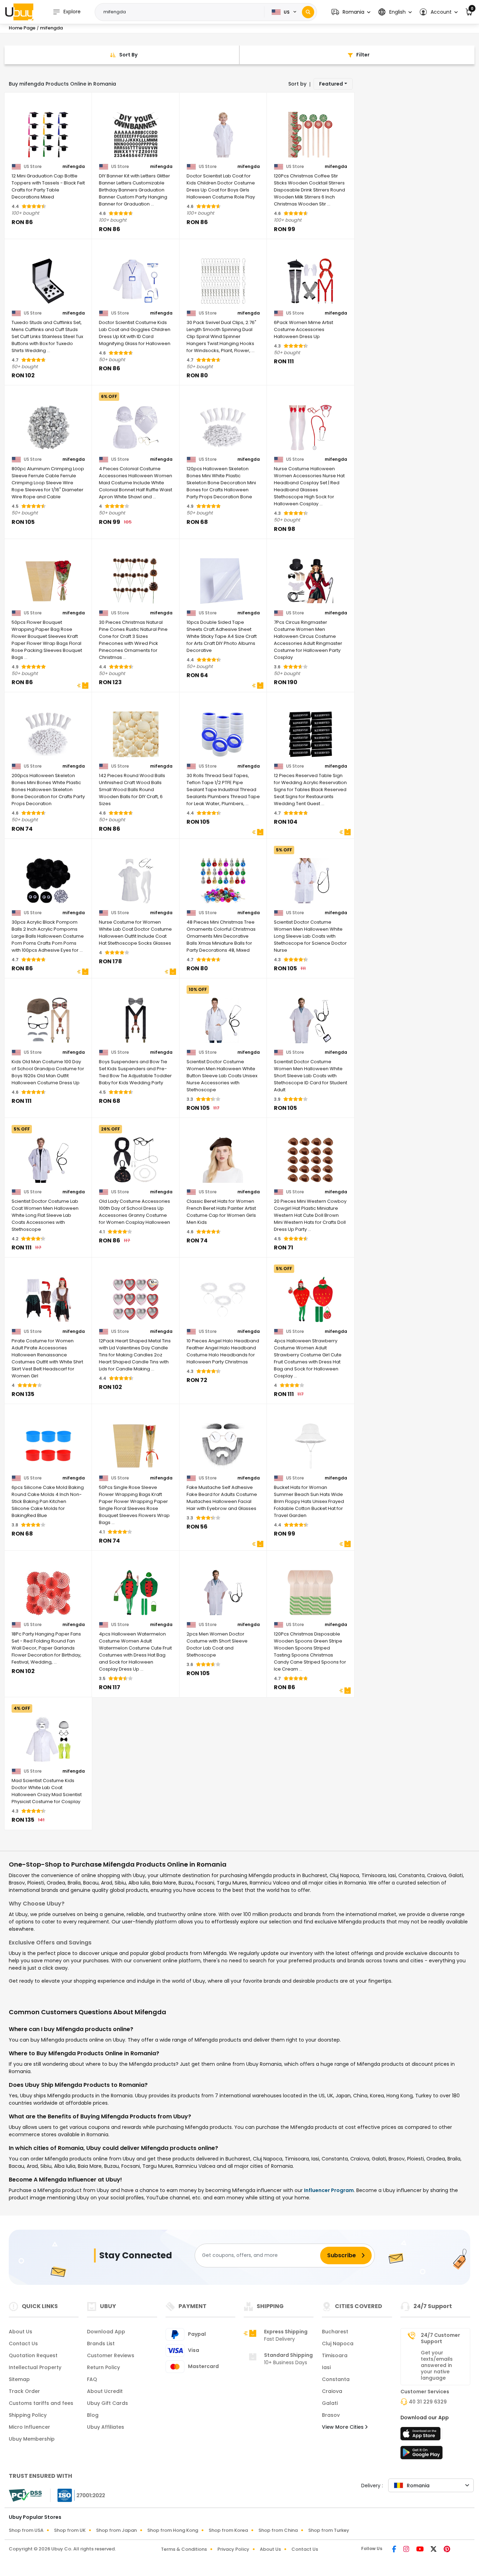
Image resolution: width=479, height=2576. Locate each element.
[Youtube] (421, 2550)
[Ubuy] (19, 12)
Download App (106, 2332)
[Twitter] (434, 2550)
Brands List (101, 2344)
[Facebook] (395, 2550)
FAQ (92, 2379)
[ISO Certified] (78, 2495)
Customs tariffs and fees (41, 2403)
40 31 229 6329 (428, 2402)
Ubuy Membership (32, 2439)
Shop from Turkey (329, 2530)
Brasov (331, 2415)
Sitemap (19, 2379)
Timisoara (335, 2355)
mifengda (74, 167)
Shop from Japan (116, 2530)
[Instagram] (407, 2550)
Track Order (24, 2391)
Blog (93, 2415)
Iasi (326, 2367)
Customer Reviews (111, 2355)
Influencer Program (329, 2190)
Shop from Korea (228, 2530)
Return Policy (103, 2367)
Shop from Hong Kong (173, 2530)
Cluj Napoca (338, 2344)
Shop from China (278, 2530)
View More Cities (343, 2427)
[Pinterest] (447, 2550)
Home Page (22, 28)
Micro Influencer (29, 2427)
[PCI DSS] (25, 2495)
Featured (331, 84)
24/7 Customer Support (440, 2338)
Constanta (336, 2379)
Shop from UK (70, 2530)
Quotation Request (33, 2355)
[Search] (308, 12)
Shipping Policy (28, 2415)
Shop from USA (26, 2530)
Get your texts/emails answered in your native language (437, 2365)
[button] (351, 12)
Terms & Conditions (184, 2549)
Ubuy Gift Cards (107, 2403)
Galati (330, 2403)
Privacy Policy (233, 2549)
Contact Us (23, 2344)
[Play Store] (421, 2455)
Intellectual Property (35, 2367)
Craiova (332, 2391)
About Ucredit (105, 2391)
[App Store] (421, 2436)
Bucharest (335, 2332)
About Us (21, 2332)
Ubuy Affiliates (106, 2427)
